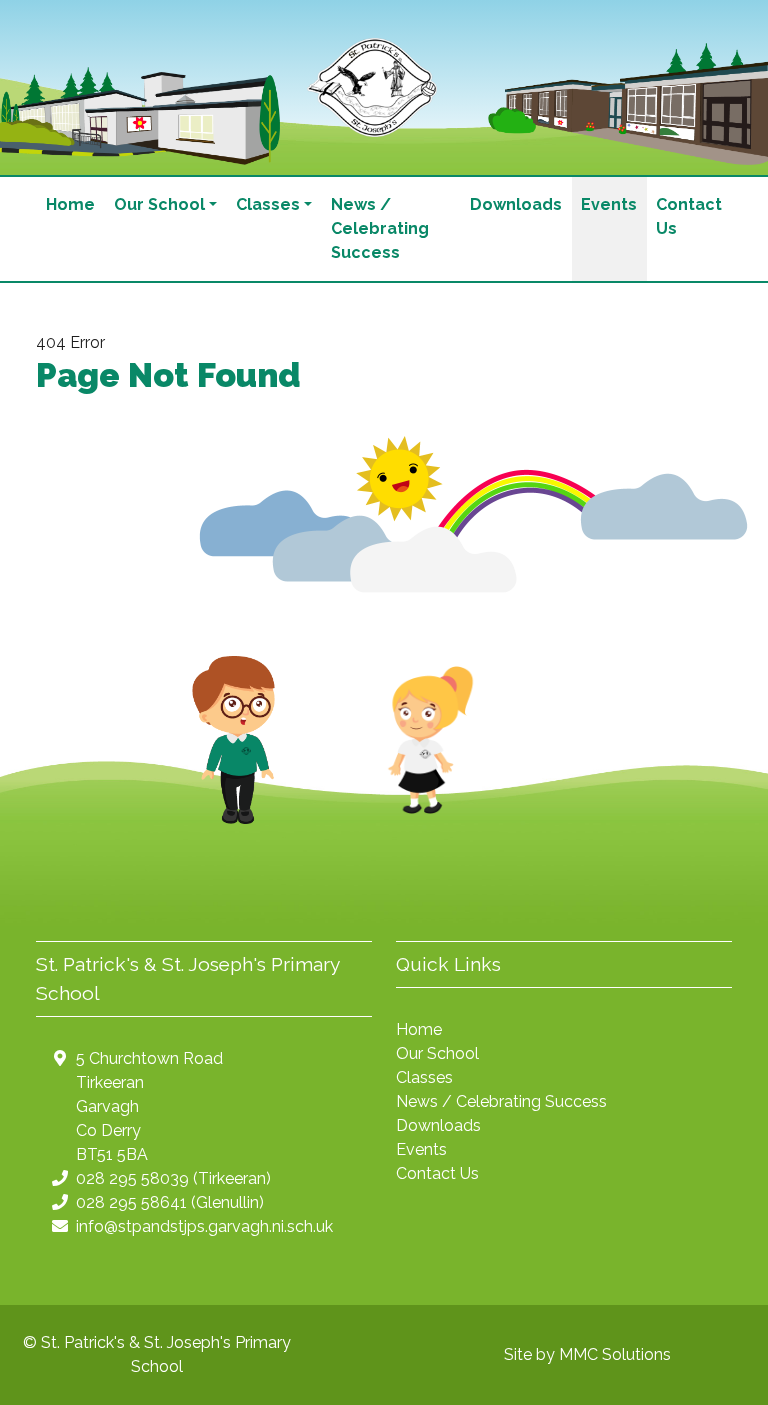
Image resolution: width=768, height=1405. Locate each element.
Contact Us (689, 216)
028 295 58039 (132, 1178)
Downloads (516, 204)
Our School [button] (159, 204)
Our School (437, 1053)
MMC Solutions (615, 1354)
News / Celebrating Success (380, 228)
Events (609, 204)
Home (70, 204)
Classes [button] (268, 204)
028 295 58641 (131, 1202)
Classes (424, 1077)
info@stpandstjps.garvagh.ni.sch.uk (204, 1226)
